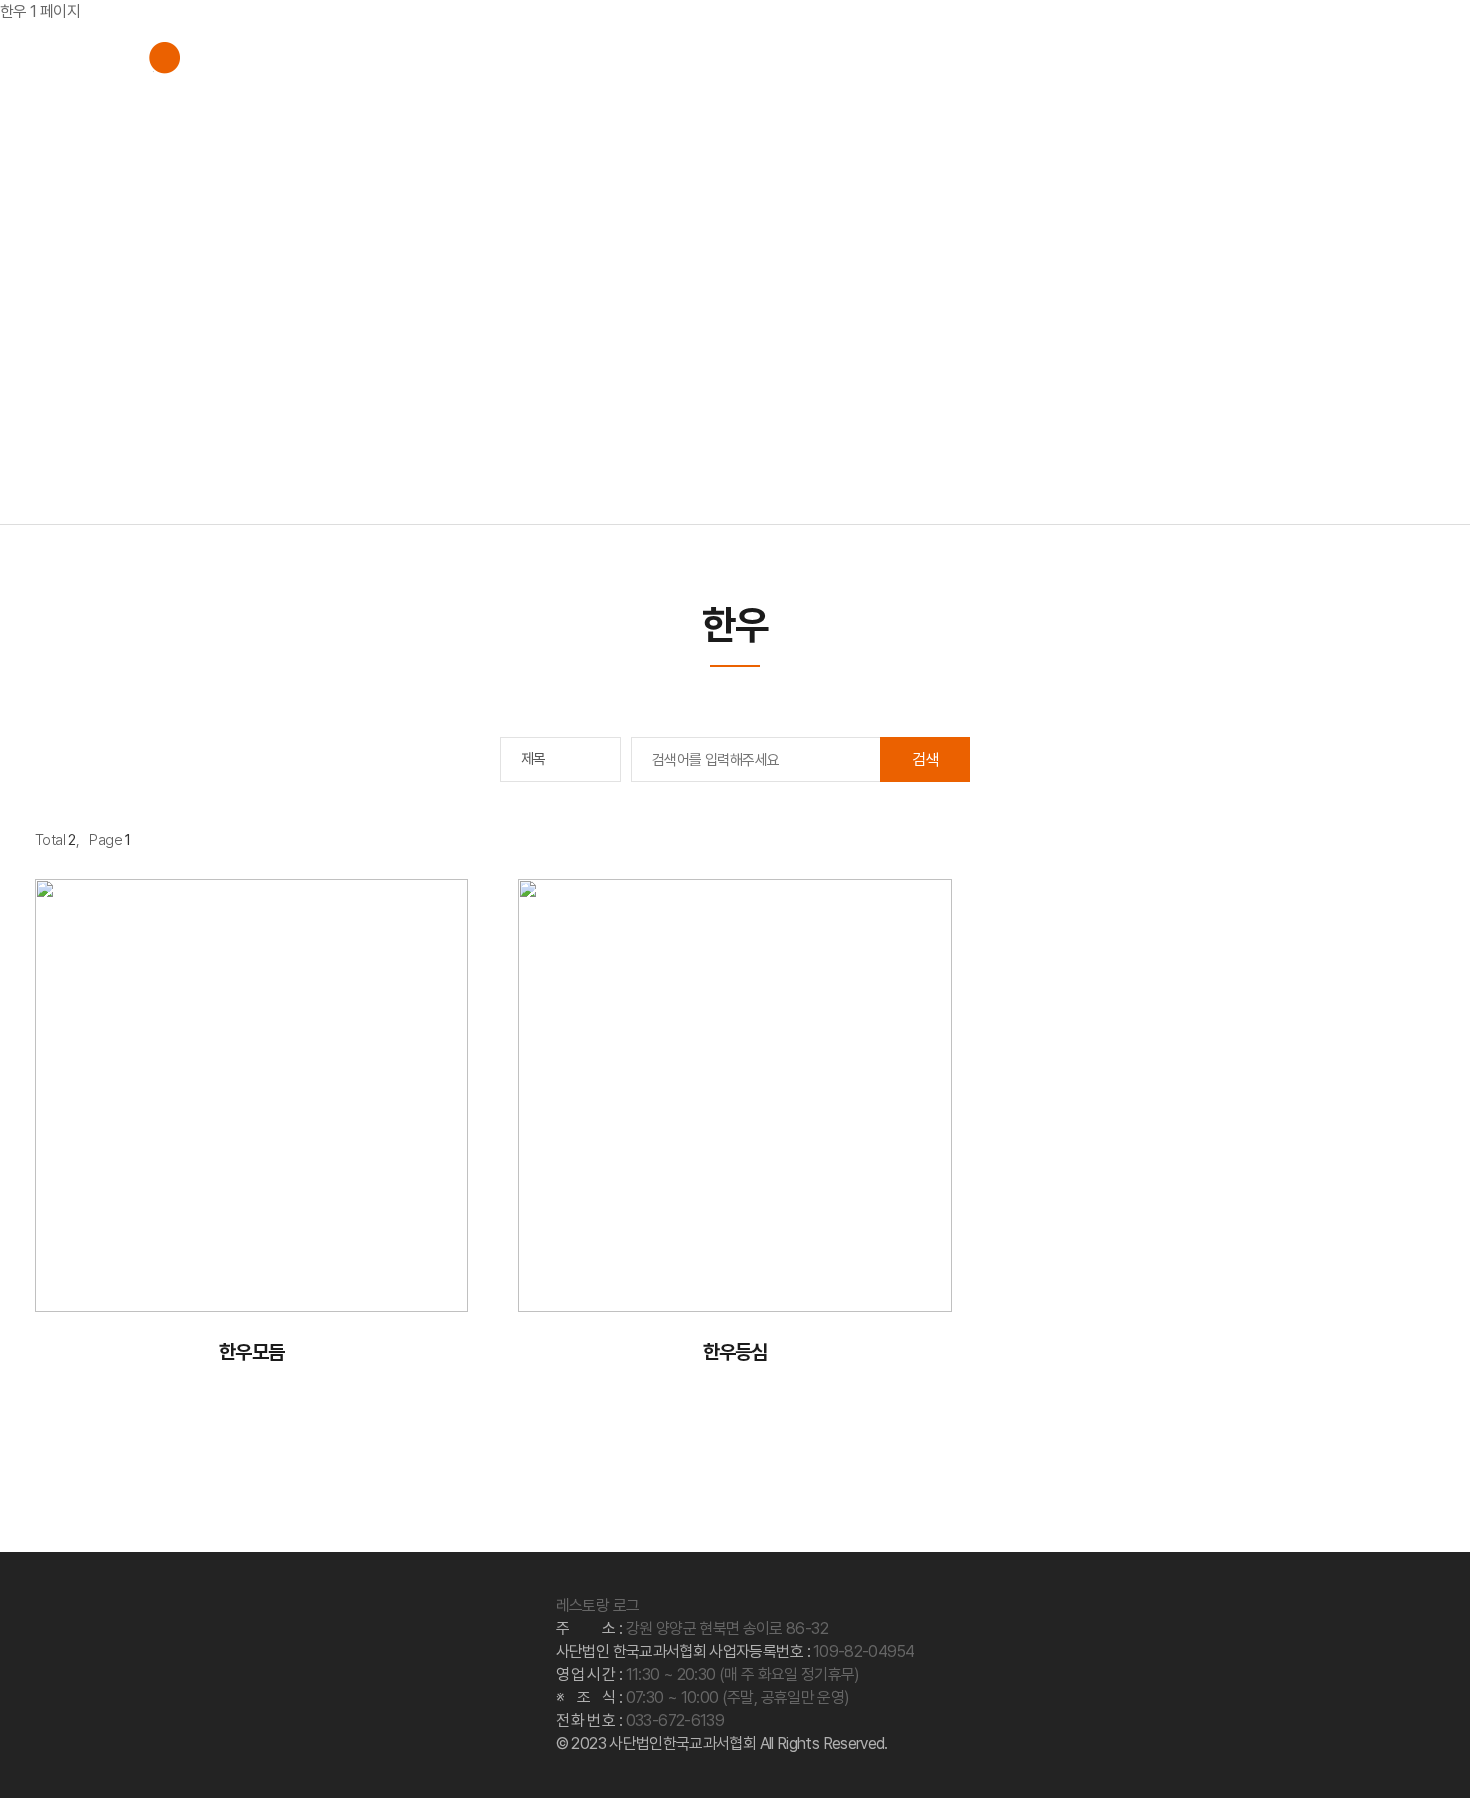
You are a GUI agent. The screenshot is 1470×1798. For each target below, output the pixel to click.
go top (1430, 1758)
